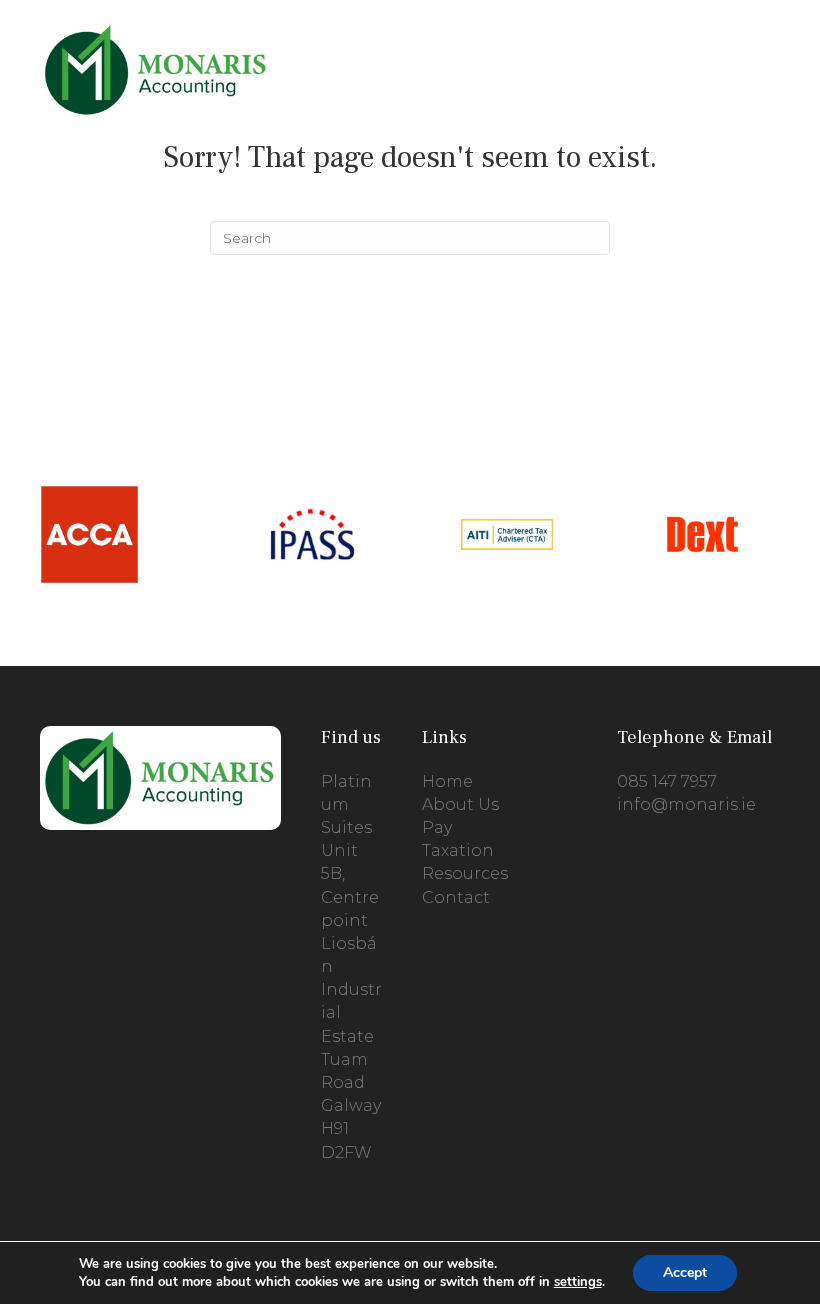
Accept (685, 1272)
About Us (460, 804)
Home (447, 781)
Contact (456, 897)
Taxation (458, 850)
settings (578, 1282)
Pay (437, 827)
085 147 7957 (667, 781)
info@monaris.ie (686, 804)
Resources (465, 873)
